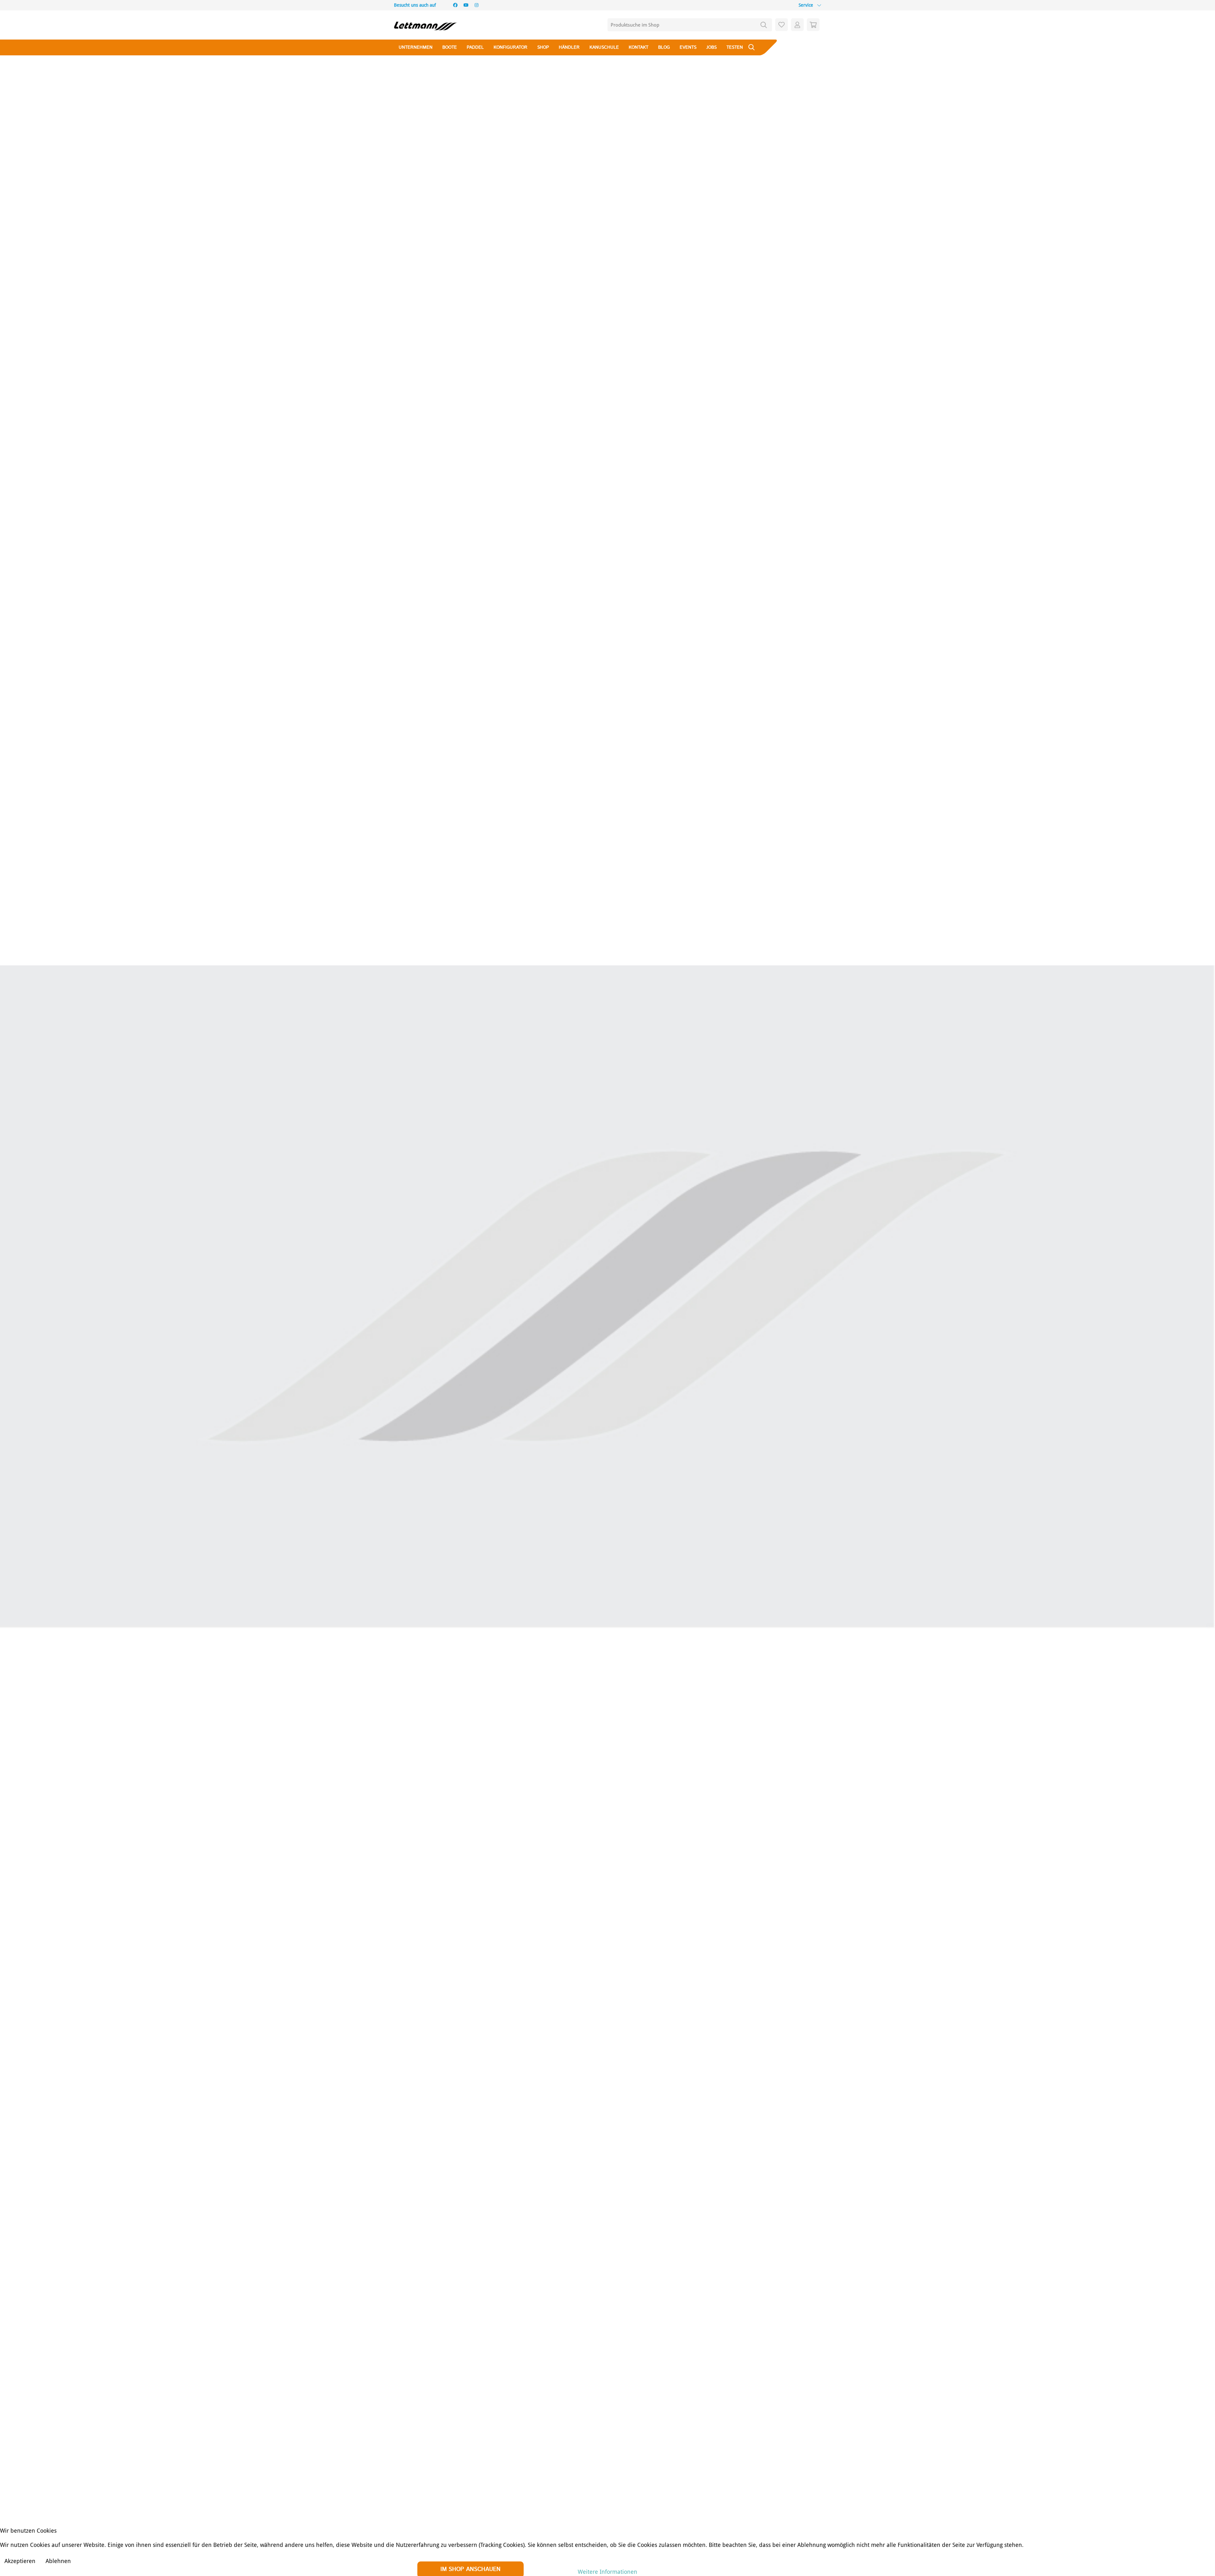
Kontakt (639, 47)
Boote (450, 47)
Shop (543, 47)
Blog (664, 47)
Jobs (711, 47)
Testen (735, 47)
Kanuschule (604, 47)
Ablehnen (58, 2561)
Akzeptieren (20, 2561)
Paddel (475, 47)
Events (688, 47)
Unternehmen (416, 47)
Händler (569, 47)
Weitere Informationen (607, 2572)
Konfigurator (511, 47)
